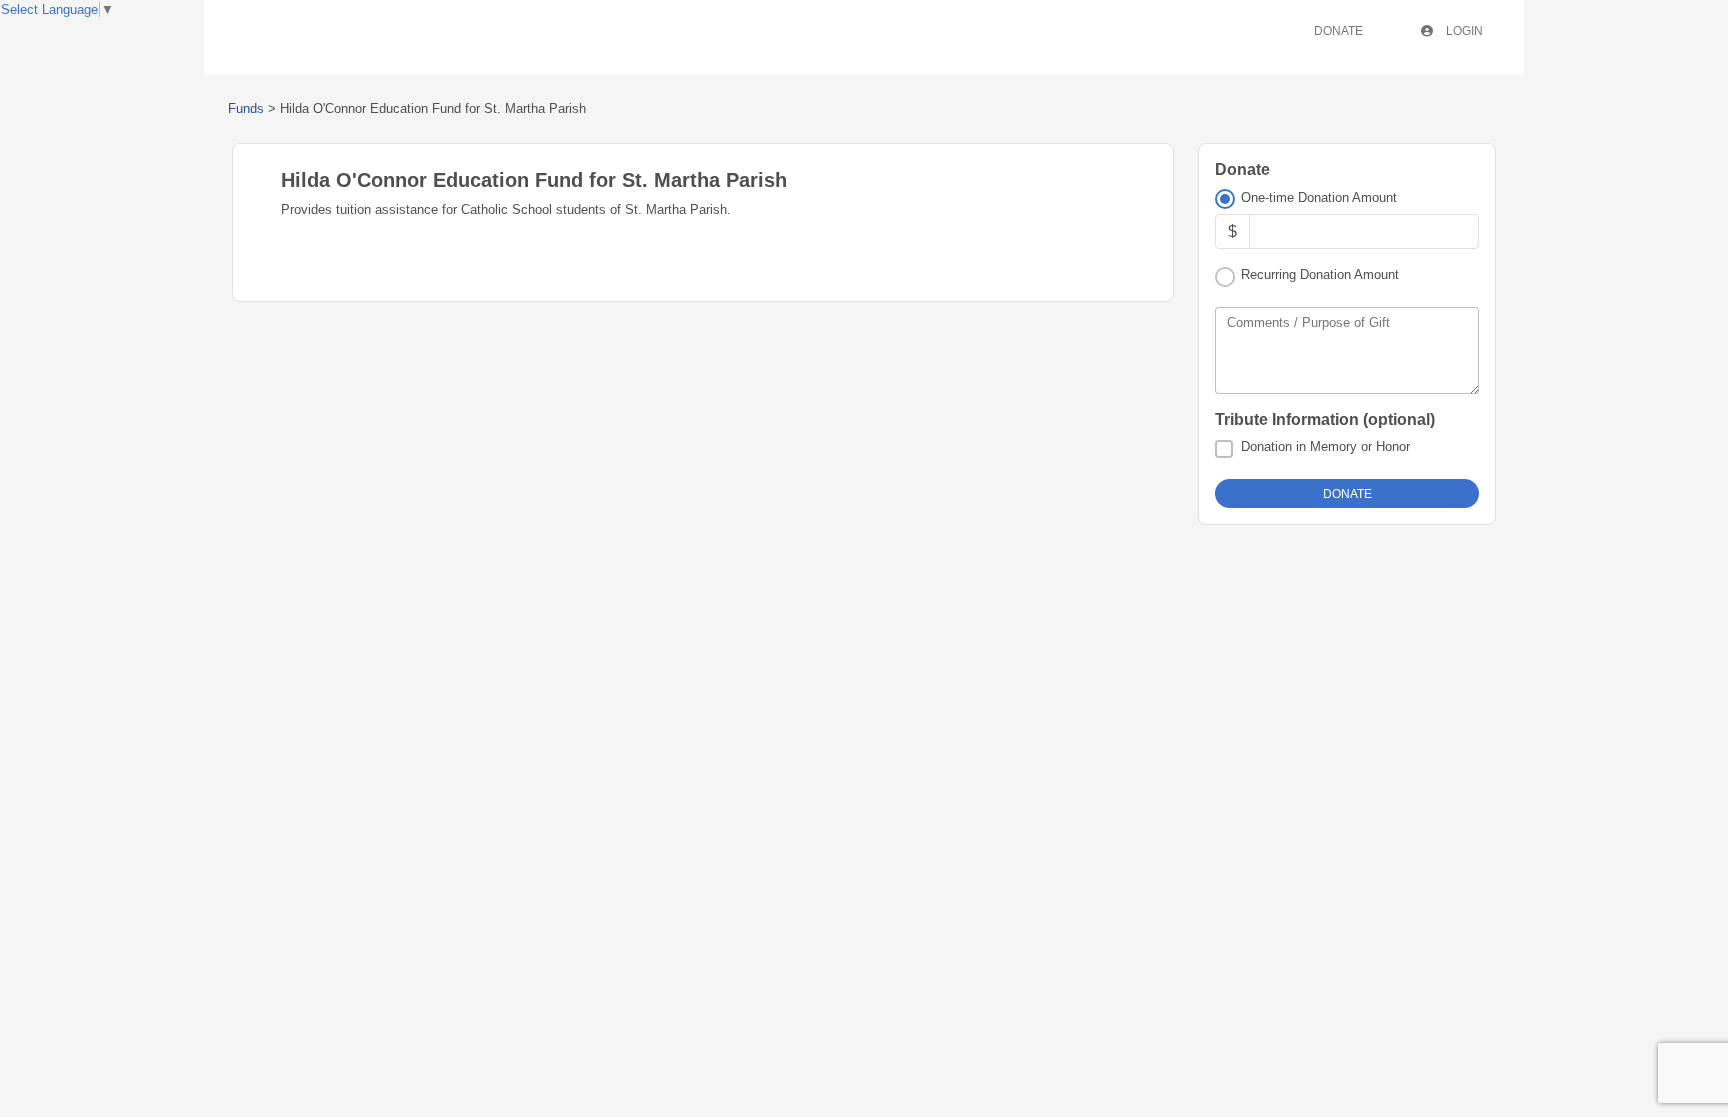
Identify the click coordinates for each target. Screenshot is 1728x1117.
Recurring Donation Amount (1320, 274)
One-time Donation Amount (1319, 197)
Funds (246, 108)
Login (1463, 31)
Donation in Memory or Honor (1325, 446)
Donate (1338, 31)
